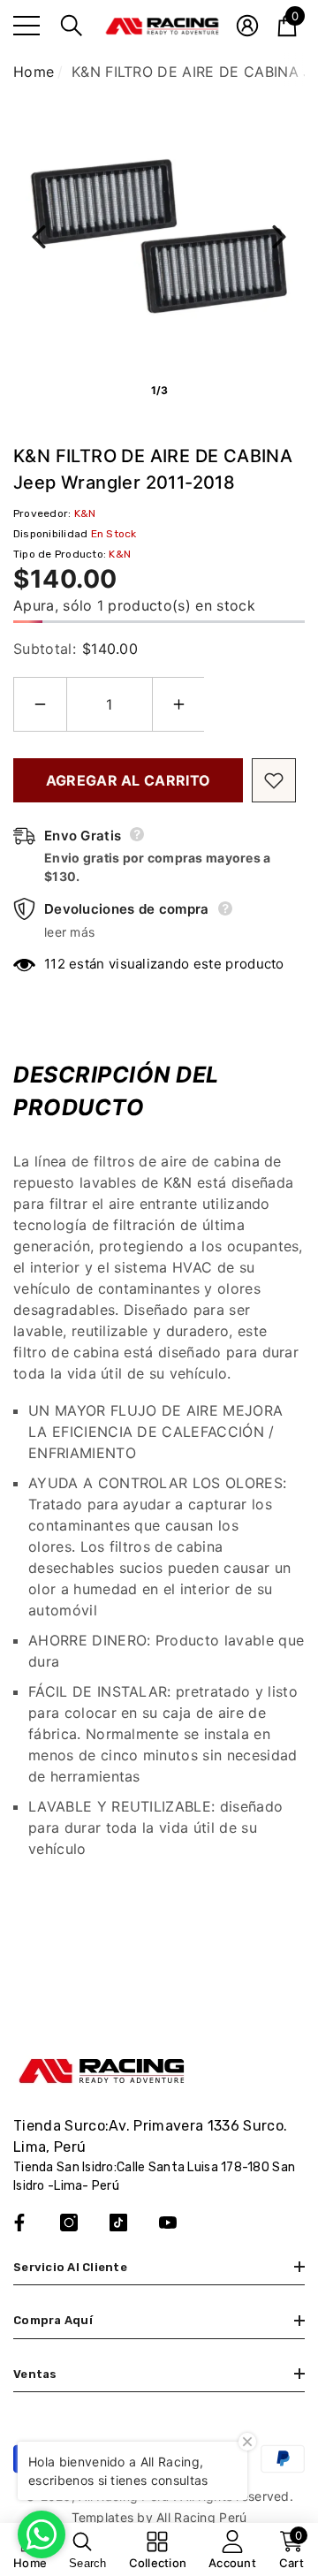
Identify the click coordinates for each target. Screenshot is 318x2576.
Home (34, 72)
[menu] (26, 26)
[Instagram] (69, 2223)
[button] (72, 26)
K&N (85, 513)
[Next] (279, 237)
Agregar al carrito (129, 780)
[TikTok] (118, 2223)
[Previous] (39, 237)
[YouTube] (168, 2223)
